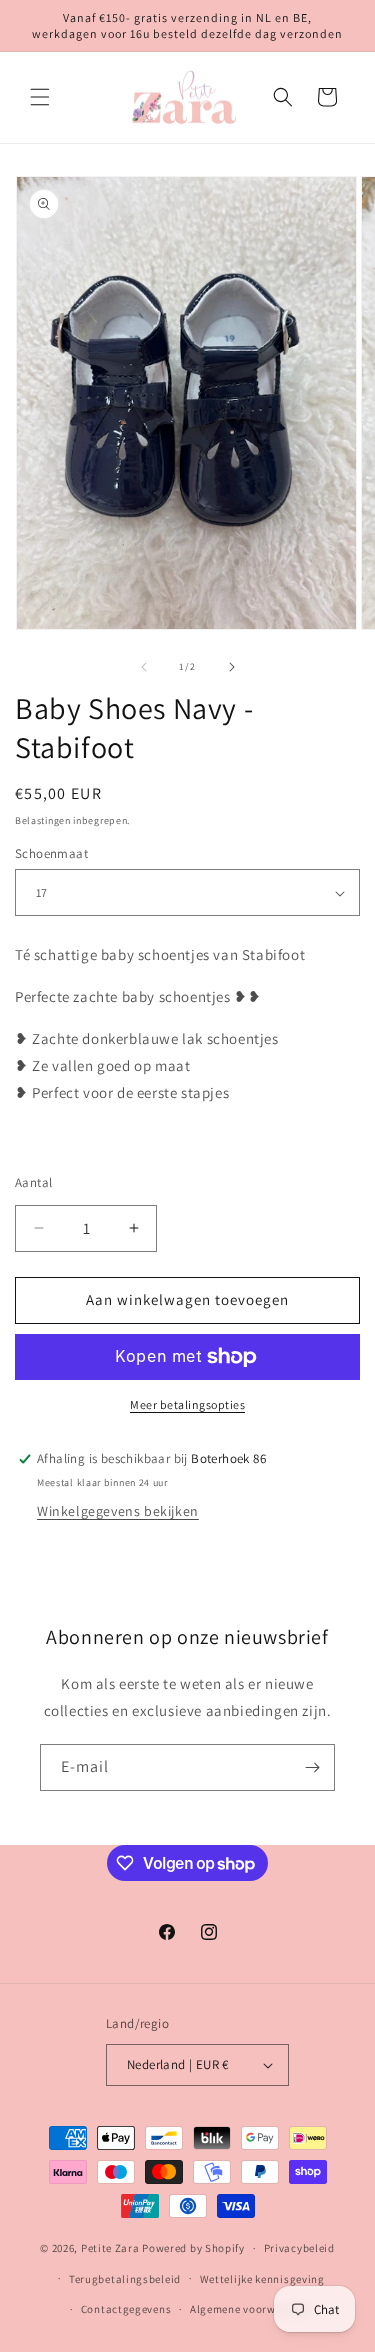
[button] (40, 97)
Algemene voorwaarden (251, 2309)
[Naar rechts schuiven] (232, 667)
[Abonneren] (312, 1767)
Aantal (33, 1182)
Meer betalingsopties (187, 1404)
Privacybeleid (299, 2248)
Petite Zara (110, 2248)
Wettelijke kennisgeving (262, 2279)
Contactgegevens (126, 2309)
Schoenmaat (51, 853)
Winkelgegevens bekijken (118, 1511)
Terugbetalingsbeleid (125, 2279)
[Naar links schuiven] (144, 667)
